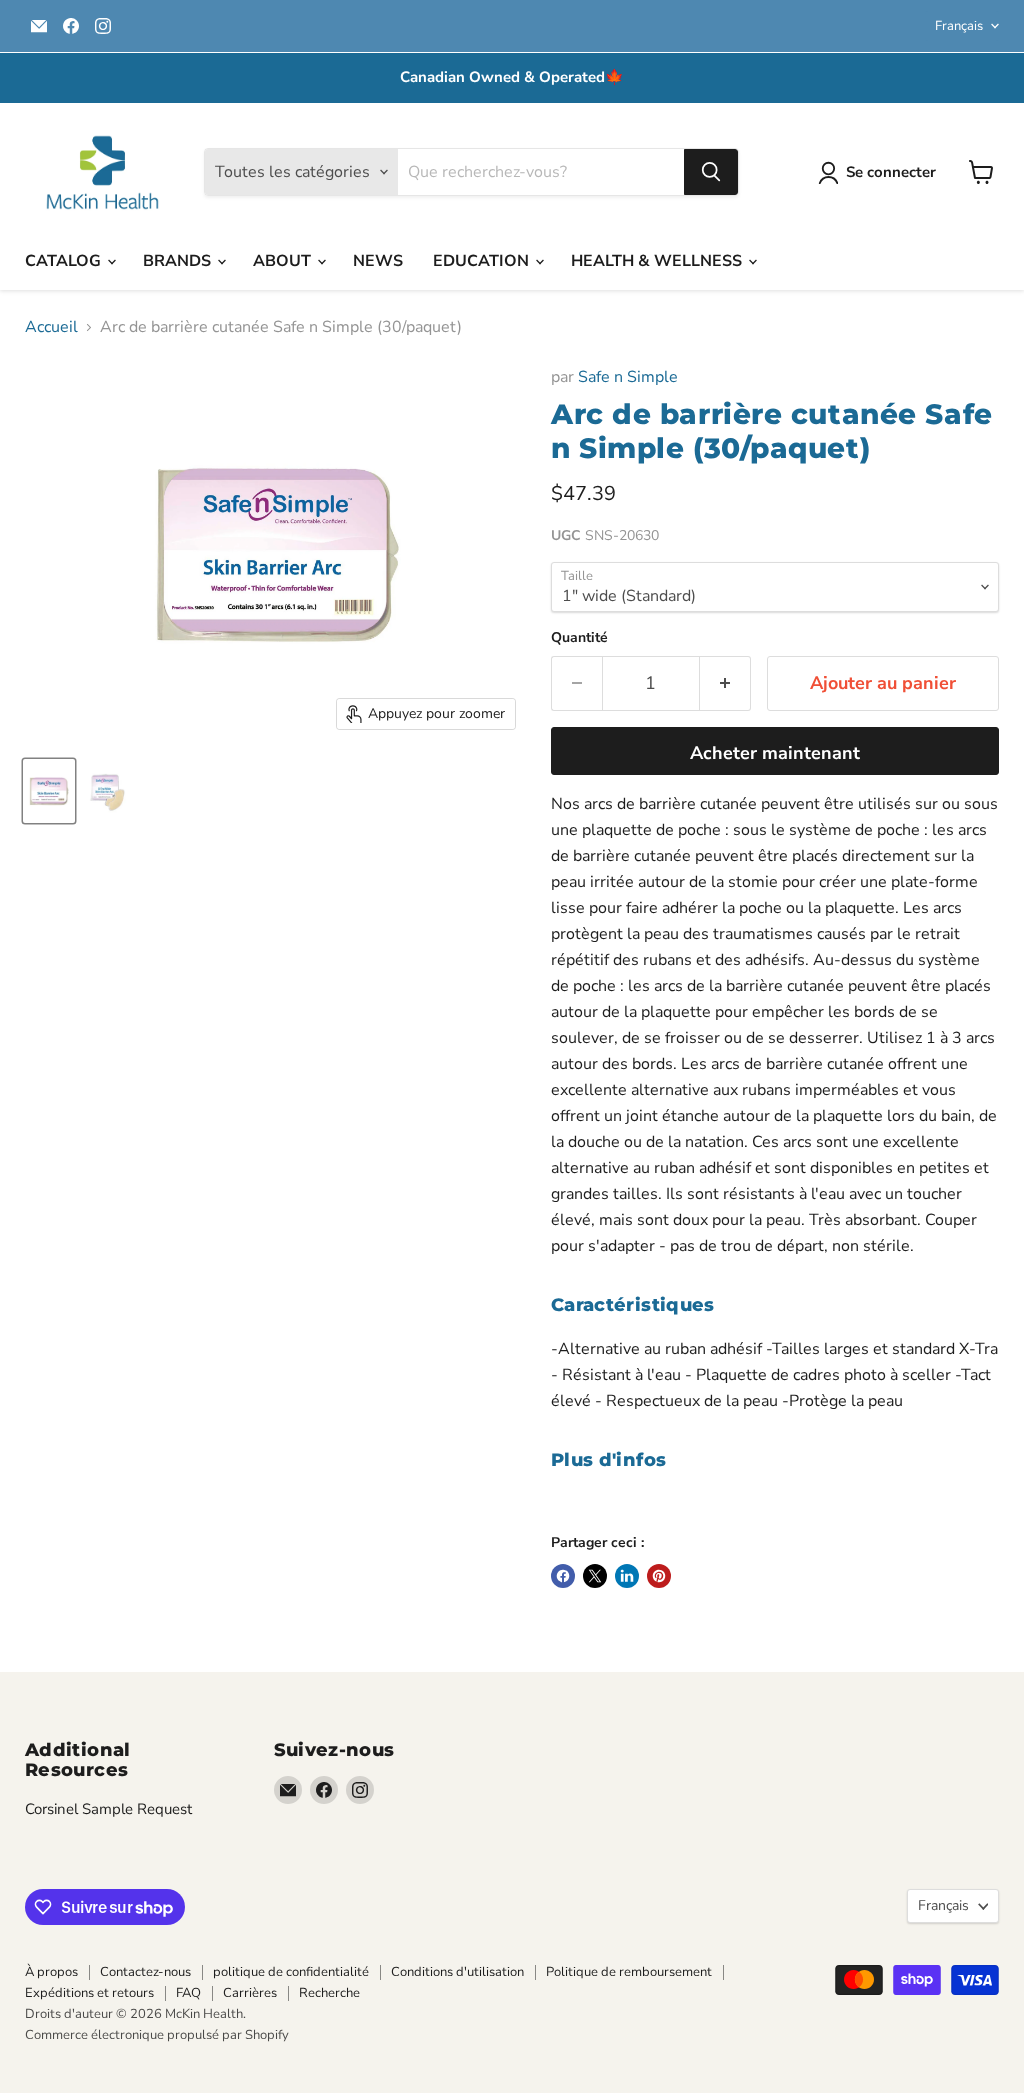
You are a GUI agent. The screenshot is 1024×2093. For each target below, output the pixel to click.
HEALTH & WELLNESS (658, 261)
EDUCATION (483, 261)
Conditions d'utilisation (457, 1972)
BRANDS (179, 261)
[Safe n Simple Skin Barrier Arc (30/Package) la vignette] (49, 791)
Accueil (51, 327)
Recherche (329, 1993)
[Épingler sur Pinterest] (659, 1576)
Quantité (579, 638)
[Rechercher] (711, 172)
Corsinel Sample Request (108, 1809)
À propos (51, 1972)
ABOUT (284, 261)
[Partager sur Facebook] (563, 1576)
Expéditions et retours (89, 1993)
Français (959, 26)
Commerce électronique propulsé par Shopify (157, 2035)
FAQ (188, 1993)
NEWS (378, 261)
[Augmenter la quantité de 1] (725, 683)
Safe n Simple (628, 377)
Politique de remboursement (629, 1972)
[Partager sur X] (595, 1576)
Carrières (250, 1993)
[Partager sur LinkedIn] (627, 1576)
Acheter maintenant (775, 753)
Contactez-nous (145, 1972)
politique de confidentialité (291, 1972)
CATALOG (65, 261)
